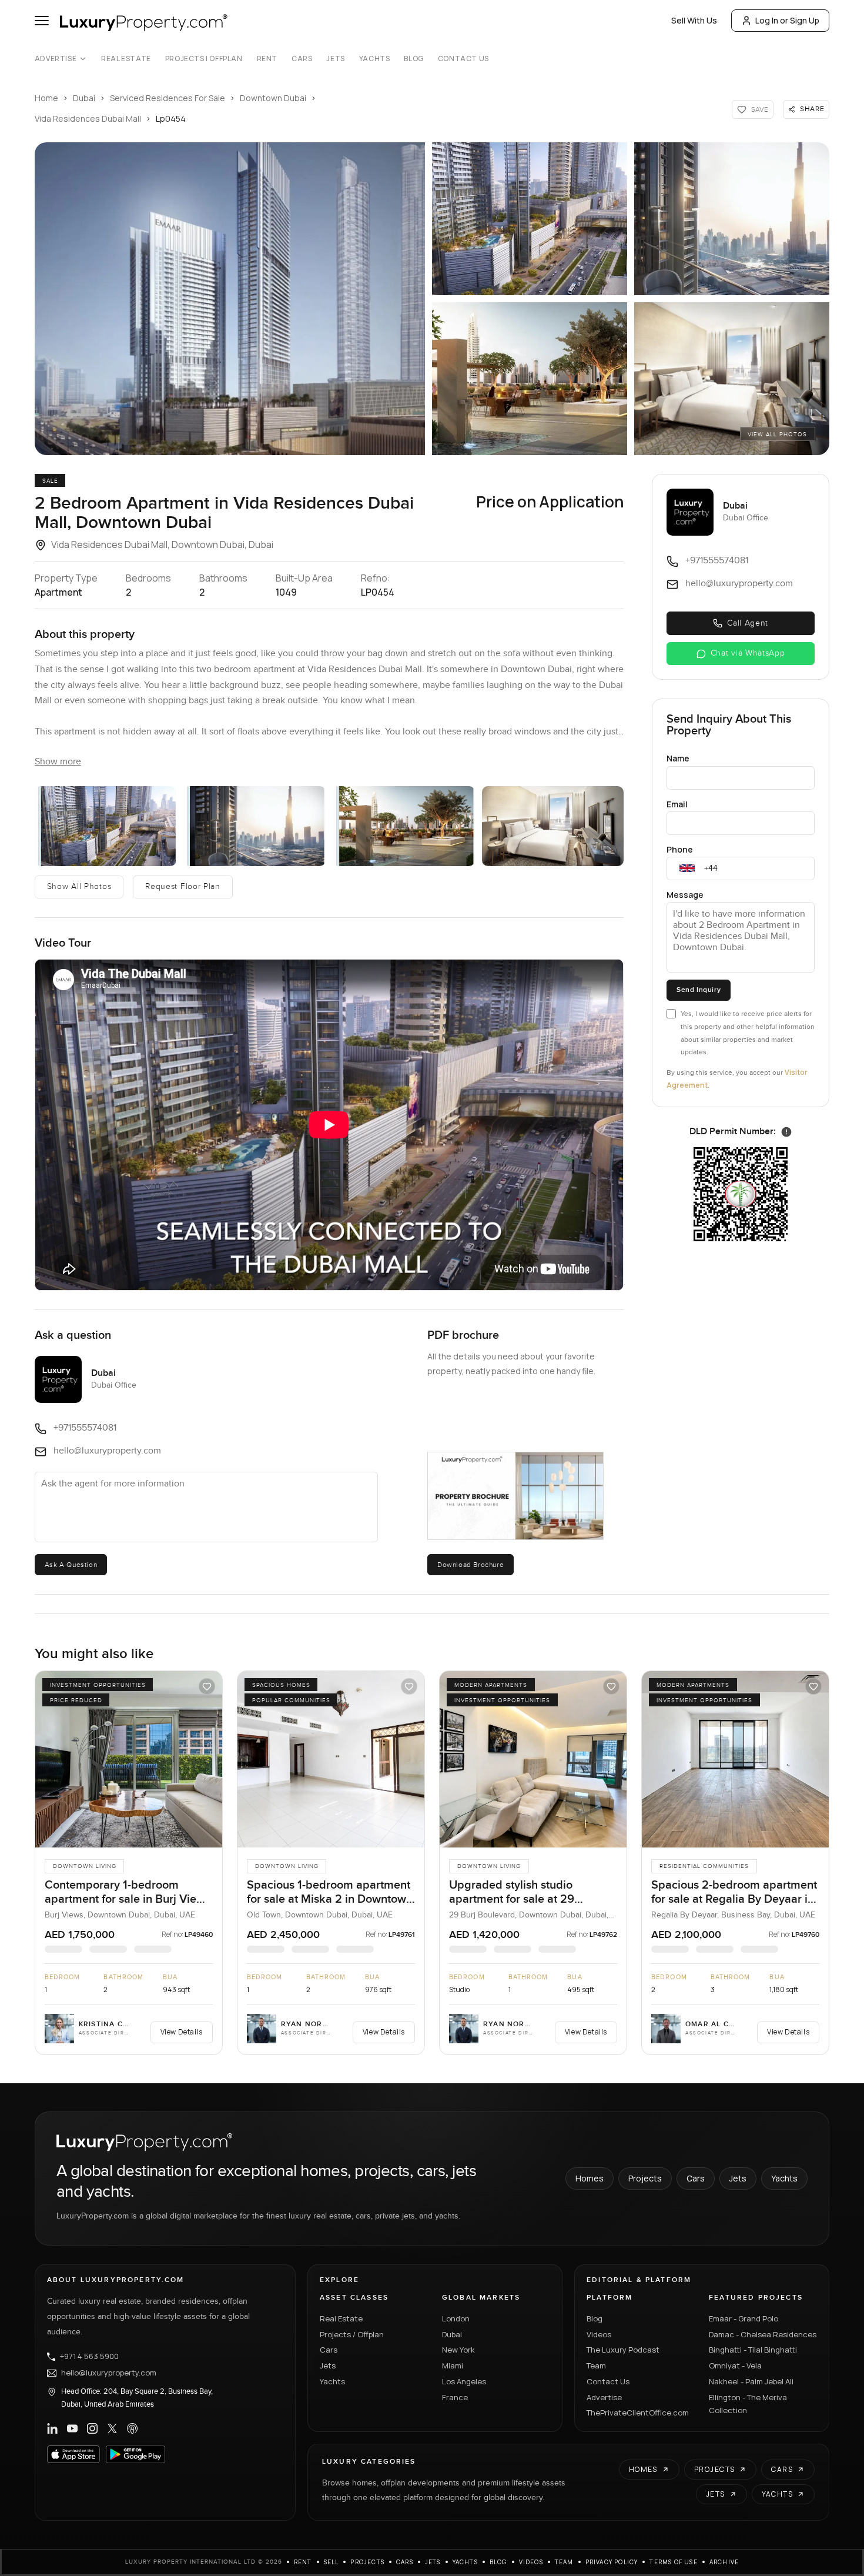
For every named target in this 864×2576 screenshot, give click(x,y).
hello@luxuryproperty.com (109, 2373)
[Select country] (687, 868)
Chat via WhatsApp (748, 653)
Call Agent (748, 623)
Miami (453, 2365)
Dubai (84, 98)
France (455, 2397)
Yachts (375, 59)
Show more (58, 762)
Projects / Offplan (352, 2334)
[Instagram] (92, 2428)
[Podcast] (132, 2428)
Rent (267, 59)
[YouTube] (72, 2428)
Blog (413, 59)
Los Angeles (464, 2381)
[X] (112, 2428)
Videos (599, 2334)
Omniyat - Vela (735, 2365)
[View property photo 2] (106, 826)
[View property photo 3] (254, 826)
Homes (590, 2178)
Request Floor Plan (183, 887)
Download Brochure (470, 1565)
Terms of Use (673, 2562)
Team (596, 2365)
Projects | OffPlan (204, 59)
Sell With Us (694, 20)
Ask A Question (71, 1565)
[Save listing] (207, 1686)
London (456, 2318)
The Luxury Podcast (623, 2350)
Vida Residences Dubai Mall (88, 118)
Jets (335, 59)
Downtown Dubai (273, 98)
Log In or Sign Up (787, 20)
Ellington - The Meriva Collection (748, 2404)
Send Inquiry (699, 990)
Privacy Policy (612, 2562)
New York (458, 2350)
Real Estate (126, 59)
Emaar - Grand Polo (744, 2318)
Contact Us (463, 59)
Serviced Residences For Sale (168, 98)
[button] (230, 299)
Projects (645, 2178)
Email (677, 804)
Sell (331, 2562)
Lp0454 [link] (171, 118)
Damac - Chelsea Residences (763, 2334)
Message (685, 895)
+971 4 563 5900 (89, 2357)
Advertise (56, 59)
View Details (182, 2032)
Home (46, 98)
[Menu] (42, 21)
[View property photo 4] (404, 826)
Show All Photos (79, 887)
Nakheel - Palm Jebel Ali (751, 2381)
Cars (302, 59)
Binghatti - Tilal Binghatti (753, 2350)
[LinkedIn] (52, 2428)
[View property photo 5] (553, 826)
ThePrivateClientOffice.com (638, 2413)
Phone (680, 849)
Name (678, 758)
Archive (724, 2562)
